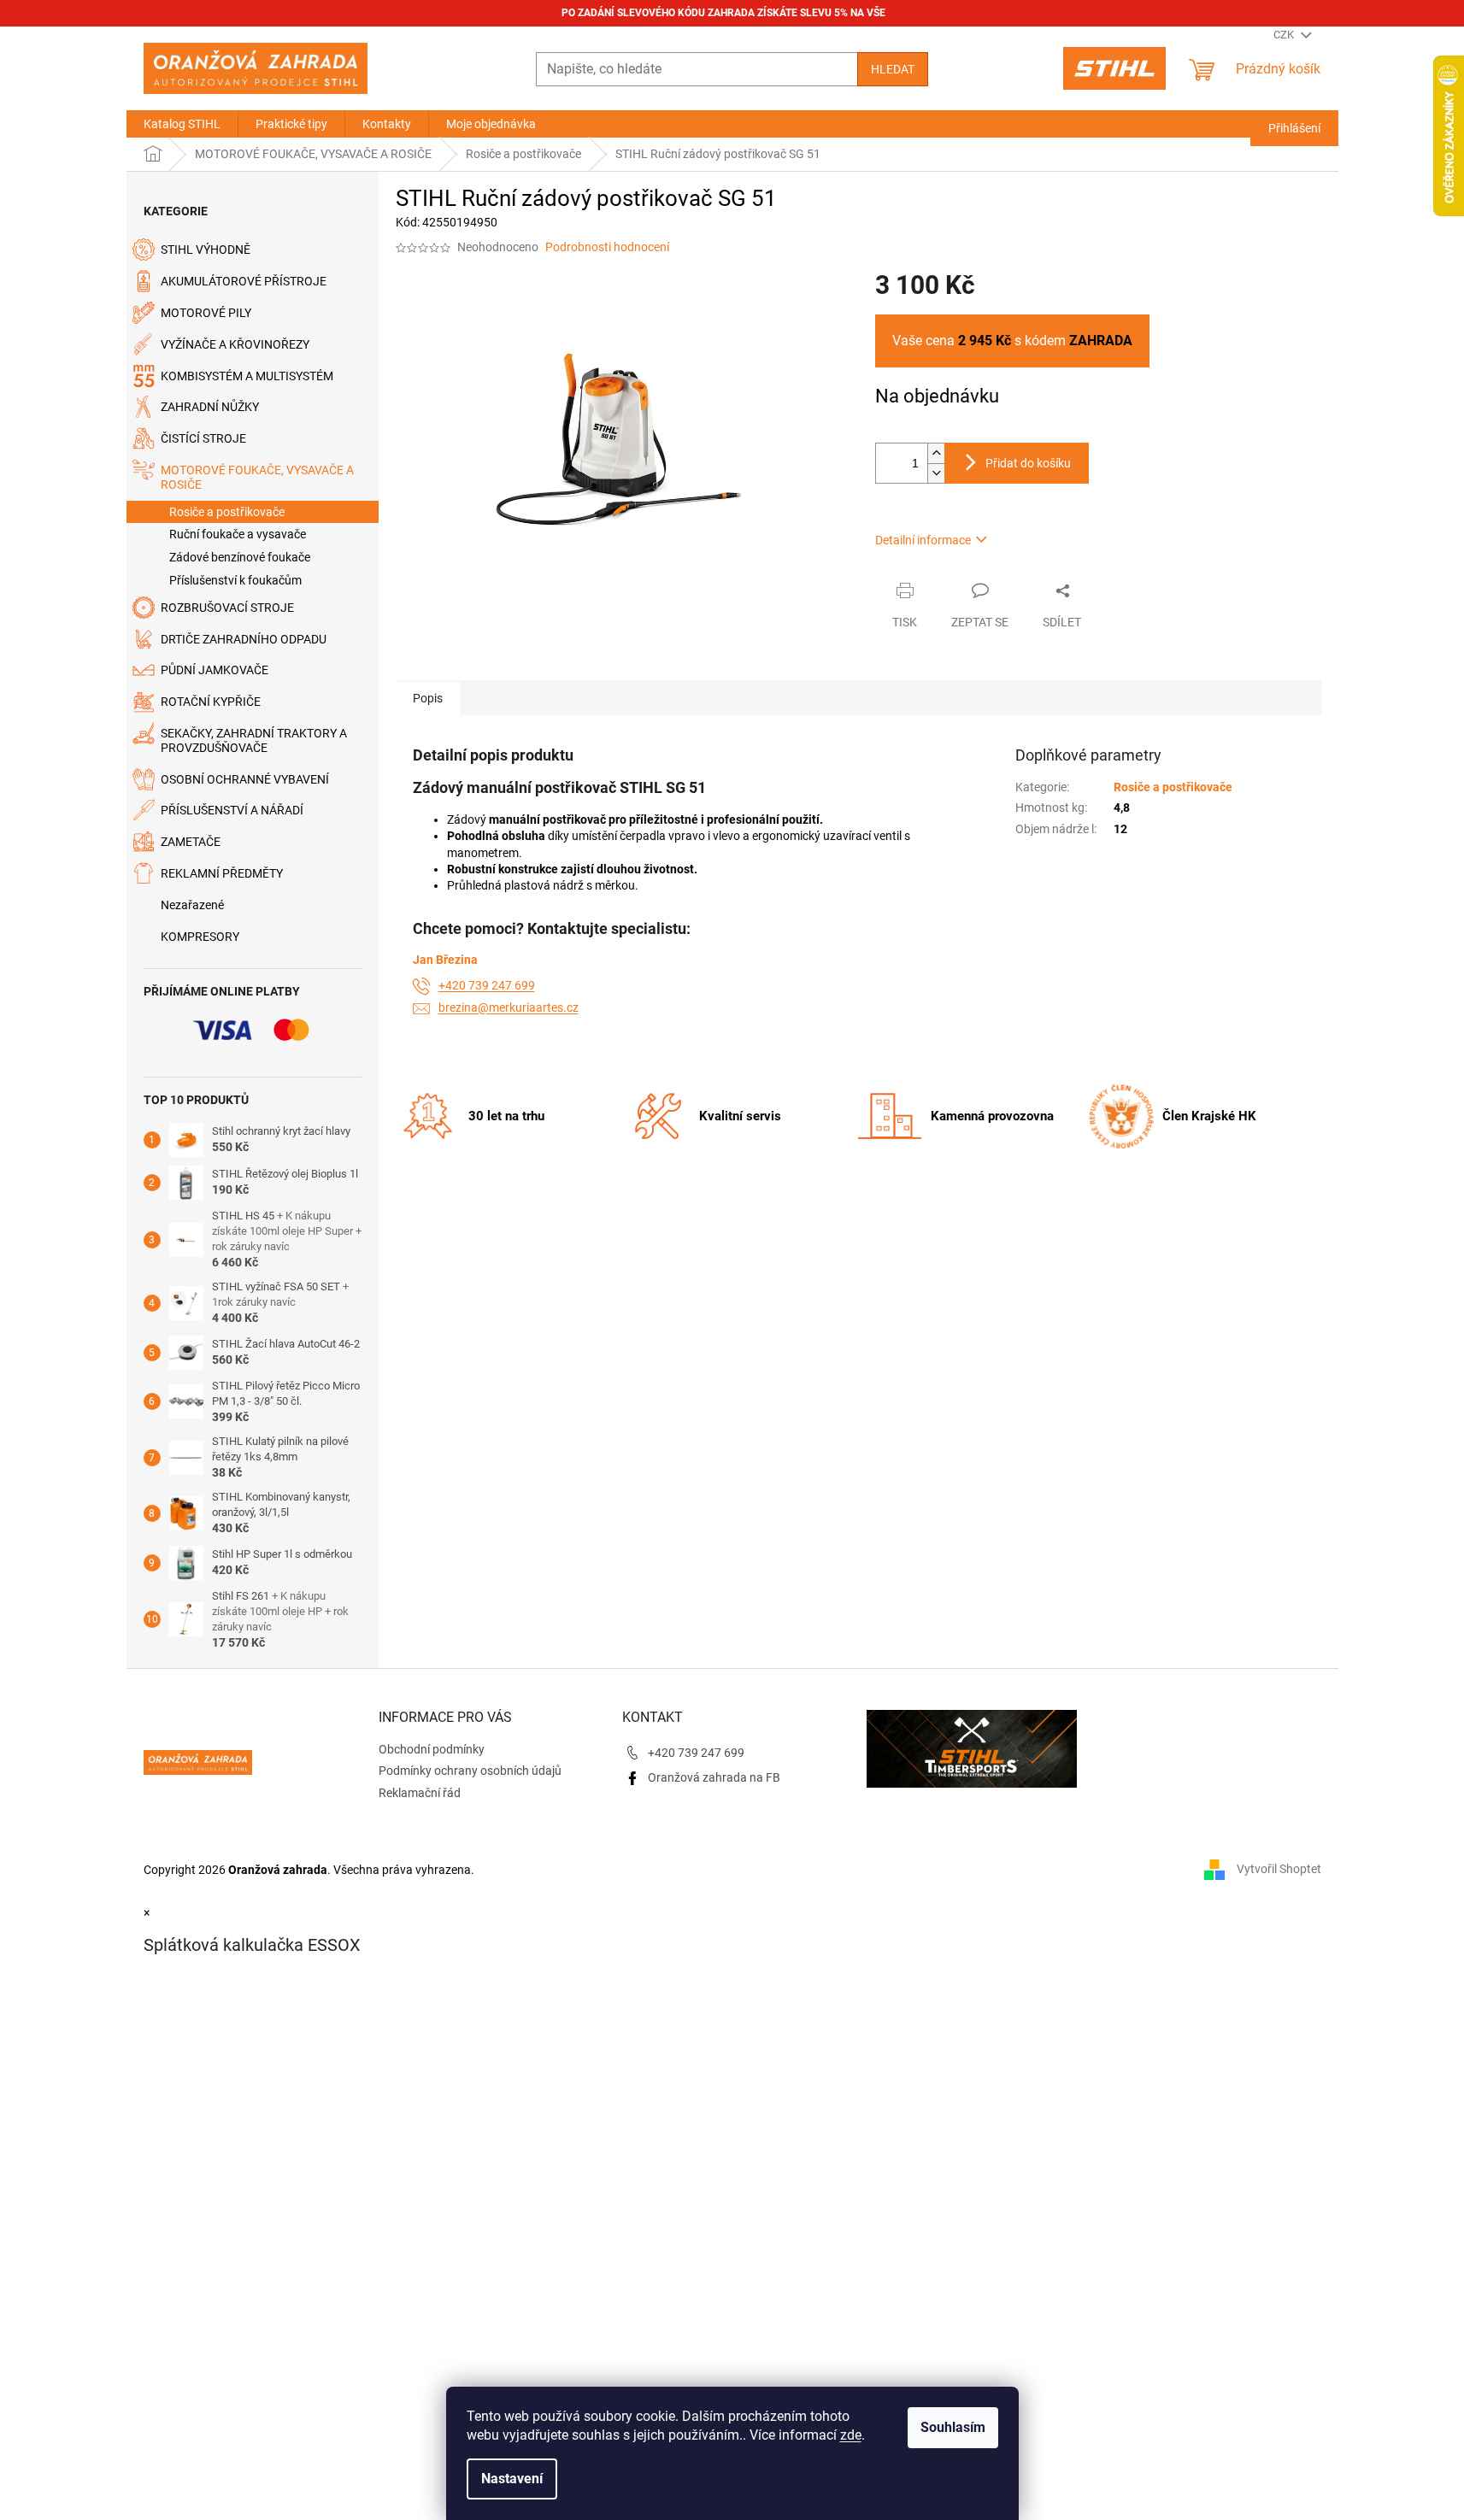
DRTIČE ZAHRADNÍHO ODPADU (244, 639)
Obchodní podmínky (432, 1749)
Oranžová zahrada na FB (714, 1777)
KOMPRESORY (200, 937)
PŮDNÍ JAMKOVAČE (215, 670)
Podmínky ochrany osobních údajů (470, 1771)
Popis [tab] (428, 698)
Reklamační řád (420, 1793)
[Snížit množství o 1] (936, 473)
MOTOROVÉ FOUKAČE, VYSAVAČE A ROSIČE (257, 477)
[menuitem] (182, 124)
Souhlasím (953, 2427)
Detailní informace (923, 540)
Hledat (893, 69)
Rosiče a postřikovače (227, 512)
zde (851, 2435)
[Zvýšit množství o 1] (936, 453)
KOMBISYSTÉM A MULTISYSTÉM (247, 376)
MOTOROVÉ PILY (206, 313)
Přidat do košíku (1028, 463)
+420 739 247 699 (487, 985)
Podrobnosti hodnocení (607, 247)
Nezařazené (192, 905)
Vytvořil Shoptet (1279, 1869)
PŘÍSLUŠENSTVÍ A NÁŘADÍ (232, 810)
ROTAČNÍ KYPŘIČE (211, 702)
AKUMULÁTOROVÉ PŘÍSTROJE (244, 281)
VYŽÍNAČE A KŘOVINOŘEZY (235, 344)
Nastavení (512, 2479)
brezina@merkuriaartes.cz (509, 1007)
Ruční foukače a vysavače (238, 534)
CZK (1285, 35)
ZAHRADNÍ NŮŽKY (210, 407)
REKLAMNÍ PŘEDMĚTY (222, 873)
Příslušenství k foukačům (235, 580)
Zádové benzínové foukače (240, 557)
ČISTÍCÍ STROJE (203, 438)
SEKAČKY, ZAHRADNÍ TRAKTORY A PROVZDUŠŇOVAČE (254, 740)
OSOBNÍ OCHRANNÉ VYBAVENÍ (245, 779)
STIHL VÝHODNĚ (206, 250)
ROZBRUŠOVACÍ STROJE (227, 608)
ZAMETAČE (191, 842)
